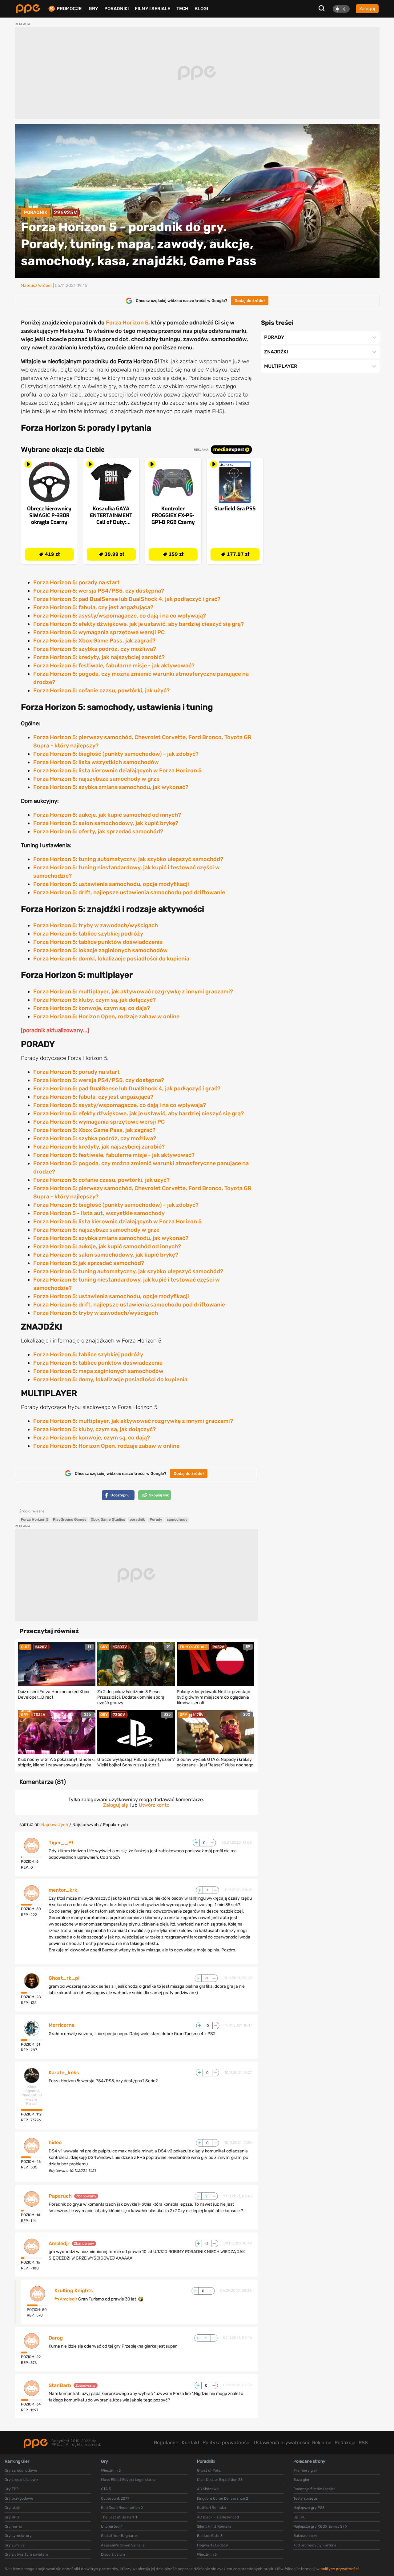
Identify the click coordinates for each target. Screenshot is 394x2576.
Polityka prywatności (227, 2443)
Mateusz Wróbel (36, 286)
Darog (56, 2338)
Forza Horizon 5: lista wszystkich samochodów (96, 762)
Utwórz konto (154, 1805)
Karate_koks (64, 2073)
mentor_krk (63, 1890)
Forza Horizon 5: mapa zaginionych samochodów (98, 1371)
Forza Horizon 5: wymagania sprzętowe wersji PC (99, 632)
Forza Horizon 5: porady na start (76, 582)
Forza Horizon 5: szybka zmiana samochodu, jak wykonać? (111, 787)
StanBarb (60, 2385)
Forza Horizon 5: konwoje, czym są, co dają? (92, 1008)
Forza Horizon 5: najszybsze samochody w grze (96, 779)
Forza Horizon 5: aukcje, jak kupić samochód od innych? (107, 815)
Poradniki (117, 9)
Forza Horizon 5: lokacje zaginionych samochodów (101, 950)
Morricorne (62, 2025)
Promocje (69, 9)
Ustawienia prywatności (281, 2443)
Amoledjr (59, 2244)
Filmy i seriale (153, 9)
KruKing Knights (74, 2291)
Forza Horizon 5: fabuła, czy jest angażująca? (93, 607)
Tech (182, 9)
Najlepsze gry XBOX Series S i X (320, 2526)
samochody (177, 1519)
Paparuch (60, 2196)
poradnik (137, 1519)
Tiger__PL (62, 1843)
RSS (363, 2443)
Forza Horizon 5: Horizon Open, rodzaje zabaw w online (106, 1016)
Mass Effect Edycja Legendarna (128, 2480)
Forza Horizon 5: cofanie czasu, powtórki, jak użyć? (101, 690)
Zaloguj (367, 9)
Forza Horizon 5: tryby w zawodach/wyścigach (96, 925)
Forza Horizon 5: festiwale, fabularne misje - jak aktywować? (114, 666)
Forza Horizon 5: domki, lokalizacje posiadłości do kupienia (111, 959)
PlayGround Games (70, 1519)
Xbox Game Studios (108, 1519)
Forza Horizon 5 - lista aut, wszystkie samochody (99, 1213)
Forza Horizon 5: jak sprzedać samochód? (89, 1263)
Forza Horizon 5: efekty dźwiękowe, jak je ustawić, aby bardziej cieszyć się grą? (139, 624)
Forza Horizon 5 (127, 323)
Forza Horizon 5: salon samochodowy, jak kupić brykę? (106, 823)
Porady (156, 1519)
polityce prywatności (340, 2569)
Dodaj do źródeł (250, 301)
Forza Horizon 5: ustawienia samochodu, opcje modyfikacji (111, 884)
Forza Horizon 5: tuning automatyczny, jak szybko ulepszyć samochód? (128, 859)
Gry (93, 9)
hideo (55, 2143)
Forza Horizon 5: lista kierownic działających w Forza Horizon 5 (117, 771)
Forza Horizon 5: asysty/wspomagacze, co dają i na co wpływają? (120, 616)
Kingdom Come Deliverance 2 (223, 2498)
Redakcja (345, 2443)
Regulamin (166, 2443)
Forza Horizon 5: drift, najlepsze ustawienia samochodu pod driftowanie (129, 892)
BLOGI (201, 9)
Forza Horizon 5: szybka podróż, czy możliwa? (95, 649)
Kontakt (191, 2443)
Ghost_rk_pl (64, 1978)
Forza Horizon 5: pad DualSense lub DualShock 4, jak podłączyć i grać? (127, 599)
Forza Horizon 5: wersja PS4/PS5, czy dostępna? (99, 591)
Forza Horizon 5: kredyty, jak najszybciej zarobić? (99, 657)
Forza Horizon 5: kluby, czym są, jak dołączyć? (94, 1000)
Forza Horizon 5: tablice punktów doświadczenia (98, 942)
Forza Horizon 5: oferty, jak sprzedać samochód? (98, 831)
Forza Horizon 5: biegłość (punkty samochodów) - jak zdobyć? (116, 754)
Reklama (322, 2443)
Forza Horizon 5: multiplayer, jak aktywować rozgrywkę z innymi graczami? (133, 992)
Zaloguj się (116, 1805)
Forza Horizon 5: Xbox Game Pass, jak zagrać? (94, 641)
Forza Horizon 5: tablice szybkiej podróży (88, 934)
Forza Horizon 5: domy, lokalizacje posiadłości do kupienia (110, 1379)
